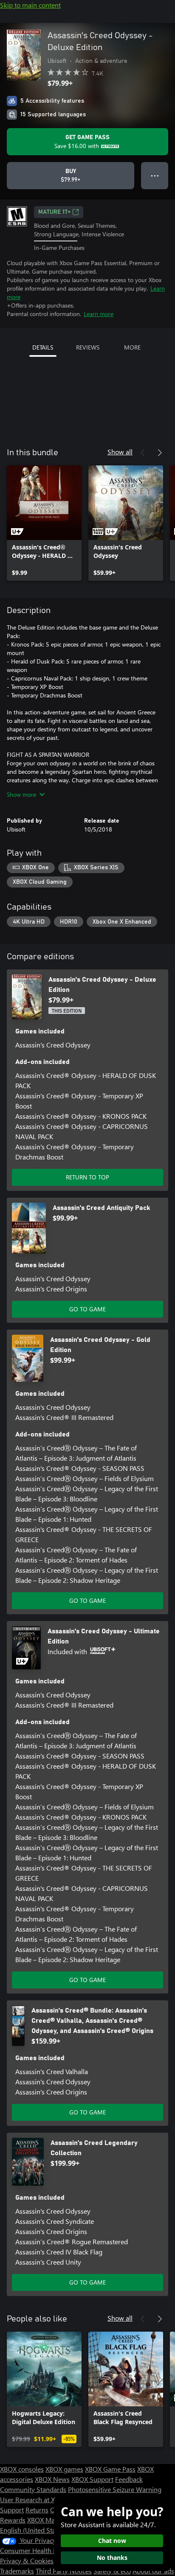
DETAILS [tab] (43, 347)
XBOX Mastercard (53, 2520)
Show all (120, 452)
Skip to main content (30, 5)
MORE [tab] (132, 347)
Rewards (13, 2520)
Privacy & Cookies (27, 2561)
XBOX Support (92, 2479)
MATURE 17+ (54, 212)
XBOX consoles (22, 2469)
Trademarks (17, 2571)
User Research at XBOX (35, 2499)
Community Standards (33, 2489)
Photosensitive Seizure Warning (115, 2489)
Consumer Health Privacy (37, 2550)
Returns (37, 2510)
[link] (44, 523)
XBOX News (52, 2479)
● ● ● (155, 175)
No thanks (112, 2558)
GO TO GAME (87, 1309)
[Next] (160, 453)
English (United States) (33, 2530)
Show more (21, 794)
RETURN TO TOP (87, 1177)
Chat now (112, 2541)
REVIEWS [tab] (88, 347)
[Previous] (143, 453)
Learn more (99, 314)
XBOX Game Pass (110, 2469)
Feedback (129, 2479)
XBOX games (64, 2469)
